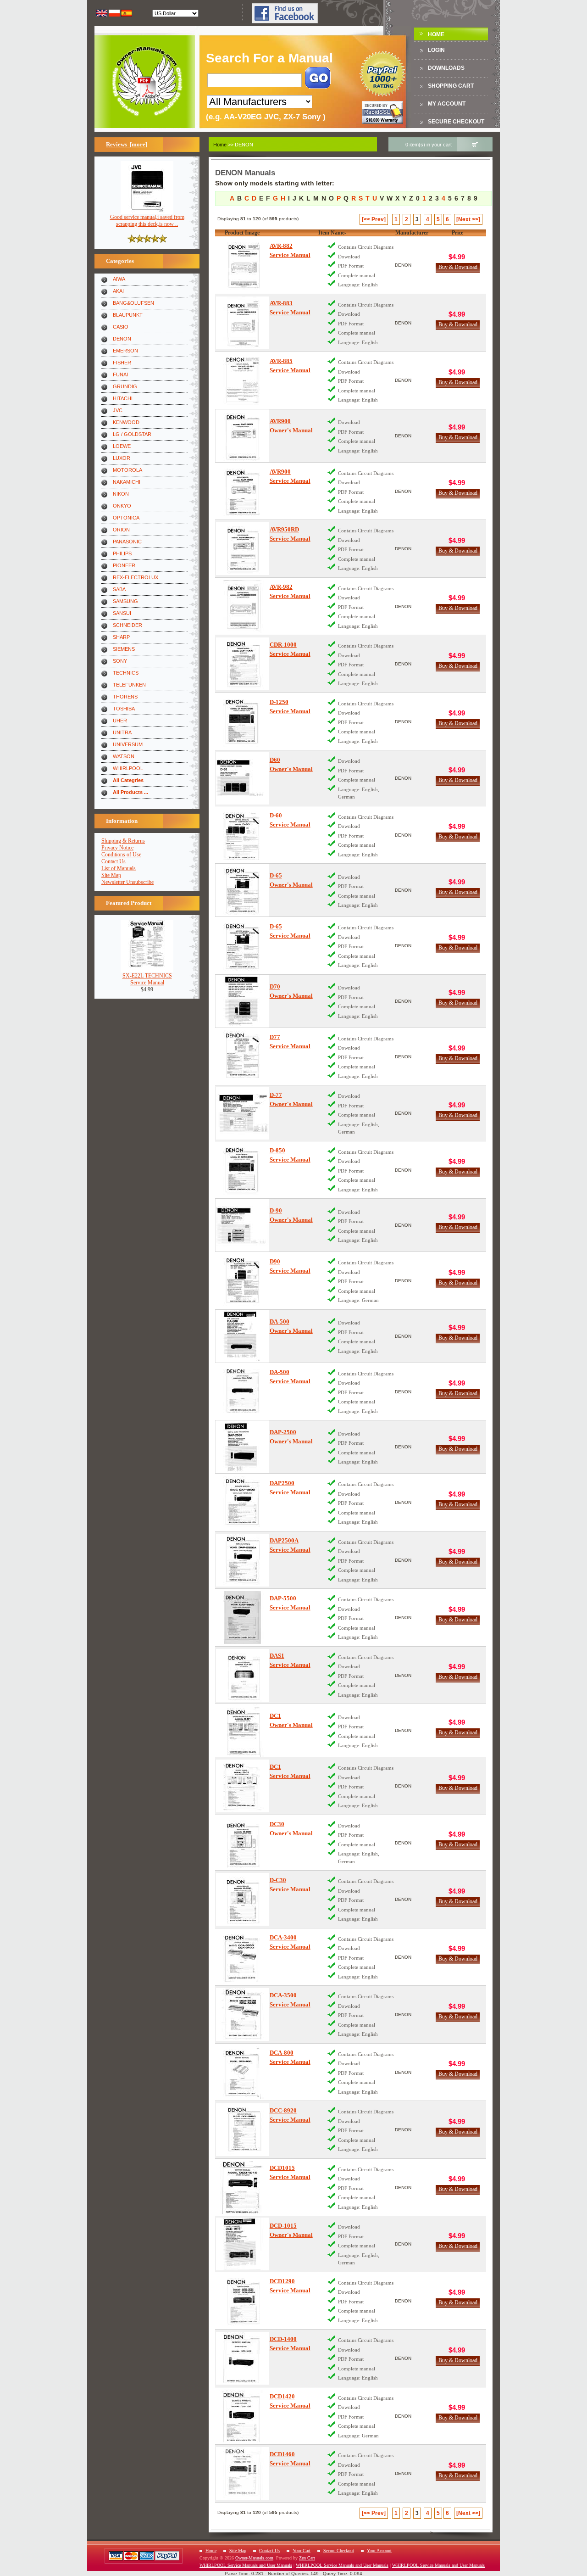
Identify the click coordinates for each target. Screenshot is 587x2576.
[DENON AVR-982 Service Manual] (242, 606)
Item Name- (332, 233)
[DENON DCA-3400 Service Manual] (242, 1957)
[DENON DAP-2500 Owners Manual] (242, 1447)
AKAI (118, 291)
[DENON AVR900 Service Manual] (242, 491)
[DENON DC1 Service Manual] (242, 1786)
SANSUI (122, 613)
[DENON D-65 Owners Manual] (242, 890)
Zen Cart (307, 2558)
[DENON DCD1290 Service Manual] (242, 2301)
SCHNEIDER (127, 625)
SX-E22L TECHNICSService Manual (147, 979)
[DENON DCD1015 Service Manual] (242, 2188)
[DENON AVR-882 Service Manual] (242, 265)
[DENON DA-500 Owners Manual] (242, 1336)
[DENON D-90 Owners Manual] (242, 1225)
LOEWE (122, 446)
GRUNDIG (125, 386)
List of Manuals (119, 868)
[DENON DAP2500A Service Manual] (242, 1560)
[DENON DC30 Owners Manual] (242, 1843)
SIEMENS (124, 649)
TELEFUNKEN (129, 685)
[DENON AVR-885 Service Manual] (242, 380)
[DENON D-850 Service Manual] (242, 1170)
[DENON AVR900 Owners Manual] (242, 436)
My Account (447, 104)
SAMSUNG (125, 601)
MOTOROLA (127, 470)
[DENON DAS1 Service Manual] (242, 1675)
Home (436, 34)
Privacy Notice (117, 848)
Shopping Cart (451, 86)
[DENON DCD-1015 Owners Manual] (242, 2244)
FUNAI (120, 374)
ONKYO (122, 506)
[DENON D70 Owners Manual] (242, 1001)
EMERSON (125, 351)
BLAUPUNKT (128, 315)
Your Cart (302, 2551)
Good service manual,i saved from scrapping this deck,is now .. (147, 221)
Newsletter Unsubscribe (127, 882)
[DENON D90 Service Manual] (242, 1281)
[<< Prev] (374, 219)
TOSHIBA (124, 709)
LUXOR (122, 458)
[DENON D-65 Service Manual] (242, 946)
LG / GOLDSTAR (132, 434)
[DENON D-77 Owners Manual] (242, 1113)
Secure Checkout (456, 122)
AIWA (119, 279)
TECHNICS (126, 673)
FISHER (122, 363)
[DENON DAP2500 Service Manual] (242, 1502)
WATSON (124, 756)
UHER (120, 721)
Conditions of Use (121, 855)
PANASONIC (127, 542)
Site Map (111, 875)
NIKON (121, 494)
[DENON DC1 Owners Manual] (242, 1730)
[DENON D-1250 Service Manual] (242, 722)
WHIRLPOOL (128, 768)
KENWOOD (126, 422)
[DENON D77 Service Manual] (242, 1057)
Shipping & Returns (123, 841)
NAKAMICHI (127, 482)
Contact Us (114, 861)
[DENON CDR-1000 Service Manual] (242, 664)
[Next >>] (468, 219)
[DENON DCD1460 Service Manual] (242, 2473)
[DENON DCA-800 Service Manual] (242, 2072)
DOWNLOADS (446, 68)
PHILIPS (122, 553)
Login (436, 50)
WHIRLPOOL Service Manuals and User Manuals (246, 2565)
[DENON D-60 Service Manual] (242, 835)
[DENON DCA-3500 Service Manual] (242, 2014)
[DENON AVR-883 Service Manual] (242, 323)
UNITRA (122, 732)
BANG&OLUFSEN (133, 303)
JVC (118, 410)
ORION (121, 530)
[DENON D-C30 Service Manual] (242, 1899)
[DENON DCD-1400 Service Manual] (242, 2358)
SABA (119, 589)
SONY (120, 661)
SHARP (121, 637)
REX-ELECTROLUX (136, 577)
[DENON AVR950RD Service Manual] (242, 549)
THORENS (125, 697)
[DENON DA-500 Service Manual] (242, 1392)
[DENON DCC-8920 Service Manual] (242, 2130)
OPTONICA (126, 518)
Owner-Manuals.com (254, 2558)
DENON (122, 339)
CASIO (121, 327)
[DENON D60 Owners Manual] (242, 778)
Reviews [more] (127, 144)
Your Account (379, 2551)
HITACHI (123, 398)
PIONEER (124, 565)
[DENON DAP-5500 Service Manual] (242, 1618)
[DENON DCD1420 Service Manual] (242, 2416)
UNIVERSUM (128, 744)
